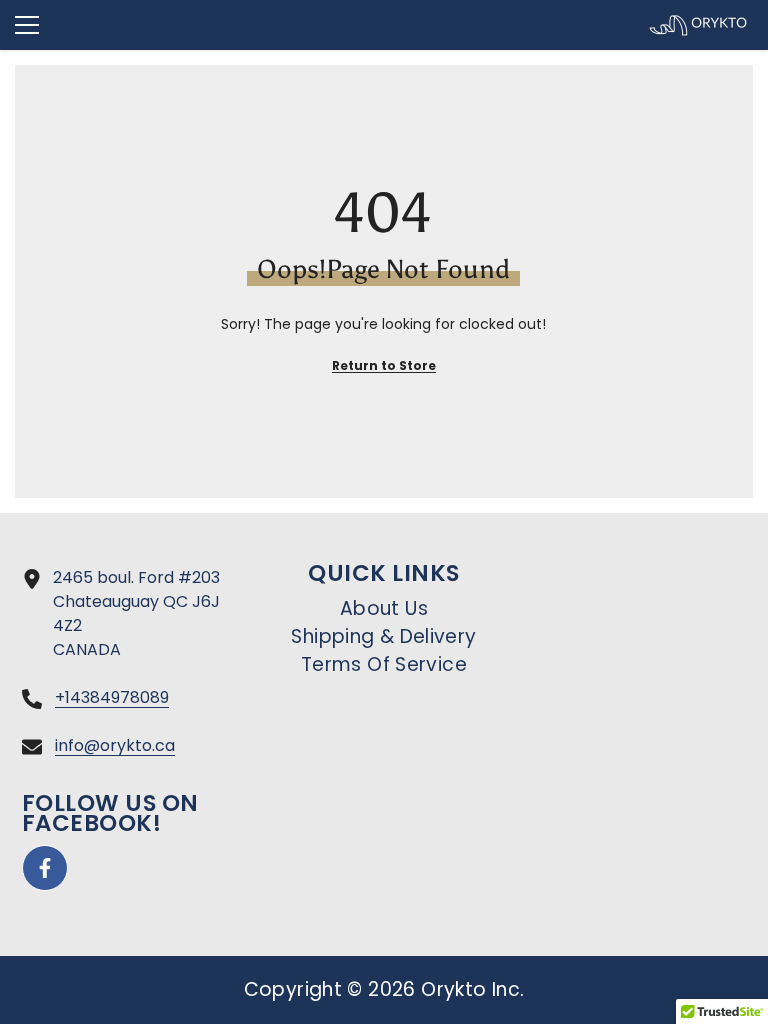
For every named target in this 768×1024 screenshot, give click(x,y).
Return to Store (384, 365)
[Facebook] (45, 868)
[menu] (27, 25)
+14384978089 (112, 697)
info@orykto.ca (115, 745)
